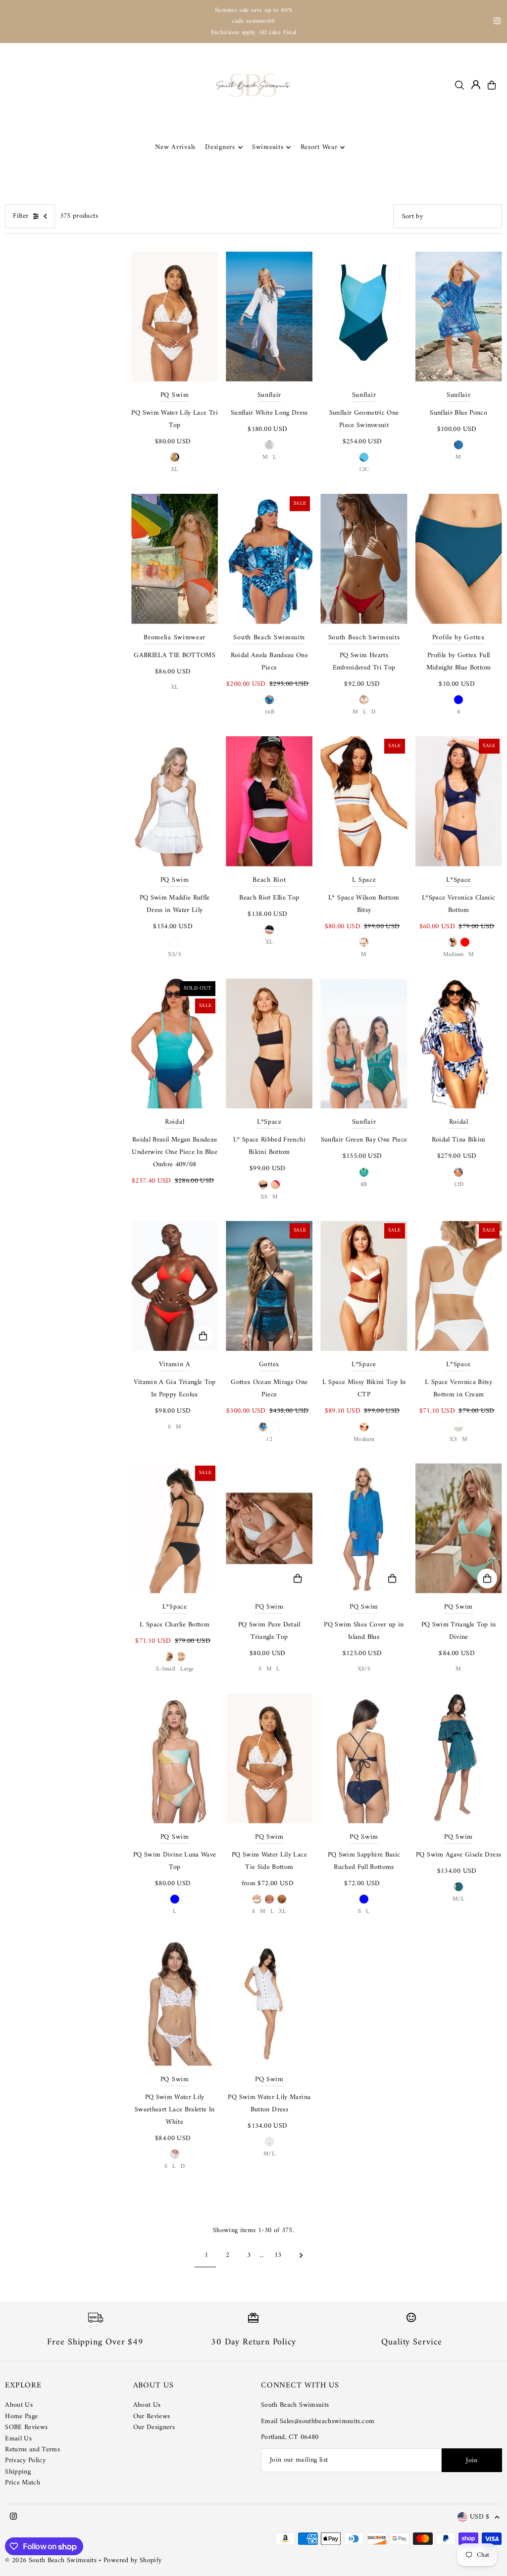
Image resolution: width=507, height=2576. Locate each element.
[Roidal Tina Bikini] (459, 1044)
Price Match (23, 2483)
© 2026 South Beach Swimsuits (51, 2560)
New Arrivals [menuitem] (175, 147)
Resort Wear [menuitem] (319, 147)
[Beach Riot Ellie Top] (269, 801)
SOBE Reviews (26, 2427)
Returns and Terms (32, 2450)
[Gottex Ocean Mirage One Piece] (269, 1286)
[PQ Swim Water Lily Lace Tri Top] (175, 316)
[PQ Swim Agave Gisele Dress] (459, 1758)
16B (269, 712)
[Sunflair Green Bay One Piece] (364, 1044)
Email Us (18, 2439)
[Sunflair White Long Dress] (269, 316)
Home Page (21, 2416)
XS (264, 1197)
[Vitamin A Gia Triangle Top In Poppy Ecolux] (175, 1286)
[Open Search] (459, 85)
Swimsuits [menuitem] (268, 147)
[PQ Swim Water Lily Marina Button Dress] (269, 2001)
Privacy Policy (25, 2460)
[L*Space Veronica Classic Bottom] (459, 801)
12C (364, 470)
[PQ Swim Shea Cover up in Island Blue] (364, 1528)
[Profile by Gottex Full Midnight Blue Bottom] (459, 559)
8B (364, 1185)
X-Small (165, 1669)
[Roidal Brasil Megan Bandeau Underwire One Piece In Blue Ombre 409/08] (175, 1044)
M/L (458, 1899)
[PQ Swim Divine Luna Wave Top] (175, 1758)
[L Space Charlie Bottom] (175, 1528)
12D (459, 1185)
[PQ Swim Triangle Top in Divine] (459, 1528)
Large (187, 1669)
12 (269, 1440)
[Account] (476, 85)
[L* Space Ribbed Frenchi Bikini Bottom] (269, 1044)
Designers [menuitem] (220, 147)
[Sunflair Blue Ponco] (459, 316)
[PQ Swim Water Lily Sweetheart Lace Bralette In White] (175, 2001)
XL (175, 470)
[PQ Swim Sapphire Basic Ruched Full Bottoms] (364, 1758)
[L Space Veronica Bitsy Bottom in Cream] (459, 1286)
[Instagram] (497, 23)
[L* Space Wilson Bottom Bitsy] (364, 801)
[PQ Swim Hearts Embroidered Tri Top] (364, 559)
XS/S (174, 955)
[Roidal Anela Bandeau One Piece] (269, 559)
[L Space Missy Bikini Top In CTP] (364, 1286)
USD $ (480, 2517)
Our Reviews (152, 2416)
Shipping (18, 2472)
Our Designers (154, 2427)
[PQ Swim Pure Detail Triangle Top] (269, 1528)
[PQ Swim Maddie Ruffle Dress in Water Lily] (175, 801)
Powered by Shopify (132, 2560)
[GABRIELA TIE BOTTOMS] (175, 559)
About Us (19, 2405)
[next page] (301, 2255)
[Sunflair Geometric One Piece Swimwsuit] (364, 316)
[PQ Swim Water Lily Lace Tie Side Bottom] (269, 1758)
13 (278, 2255)
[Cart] (492, 85)
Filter (21, 216)
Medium (454, 955)
